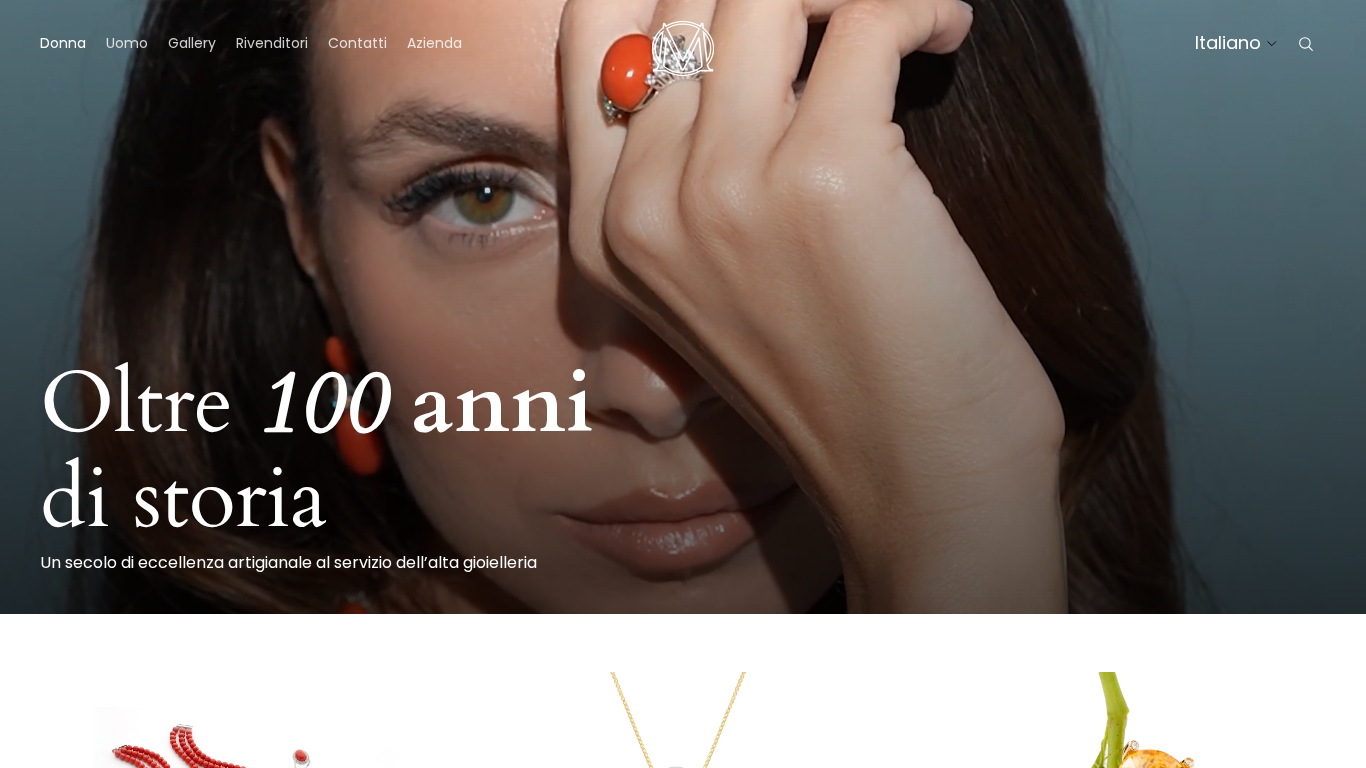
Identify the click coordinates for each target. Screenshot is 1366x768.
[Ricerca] (1306, 44)
